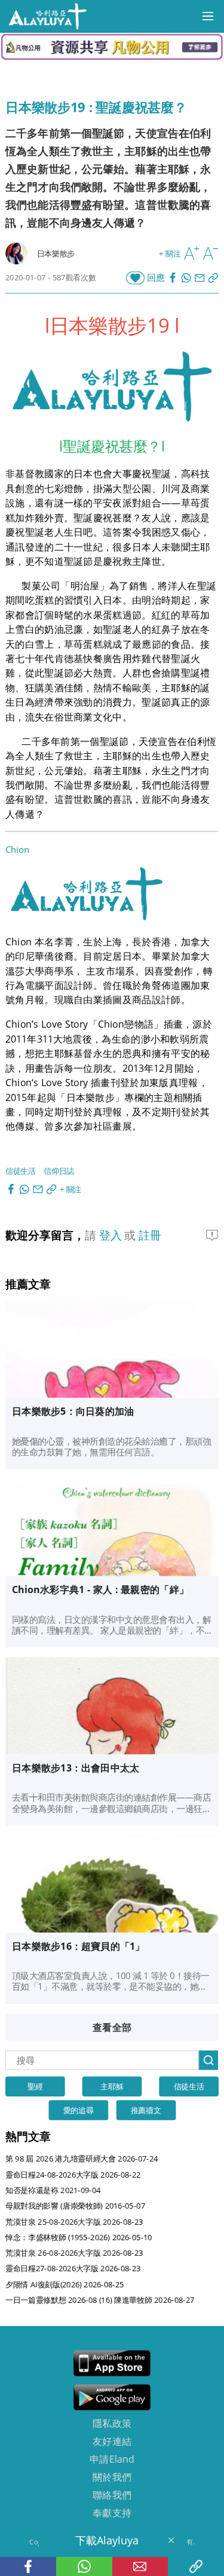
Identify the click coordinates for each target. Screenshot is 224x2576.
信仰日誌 (59, 1171)
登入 (112, 1235)
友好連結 (112, 2441)
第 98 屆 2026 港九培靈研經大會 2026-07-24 (82, 2159)
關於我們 (112, 2476)
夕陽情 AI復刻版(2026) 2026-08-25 (65, 2284)
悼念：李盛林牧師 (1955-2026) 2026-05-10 (79, 2237)
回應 (156, 278)
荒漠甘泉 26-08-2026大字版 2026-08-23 (74, 2252)
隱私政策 (112, 2423)
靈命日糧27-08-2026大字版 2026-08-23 (73, 2268)
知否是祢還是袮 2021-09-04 (53, 2190)
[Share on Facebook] (174, 278)
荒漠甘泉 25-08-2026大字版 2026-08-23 (74, 2221)
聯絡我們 (112, 2494)
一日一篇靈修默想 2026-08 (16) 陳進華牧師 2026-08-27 (100, 2300)
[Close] (171, 2540)
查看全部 (112, 2027)
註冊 (150, 1235)
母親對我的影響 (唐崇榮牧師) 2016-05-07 (75, 2205)
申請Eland (112, 2459)
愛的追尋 (79, 2110)
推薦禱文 (146, 2110)
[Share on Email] (201, 278)
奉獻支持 (112, 2512)
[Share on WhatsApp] (188, 278)
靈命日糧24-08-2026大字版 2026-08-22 (73, 2174)
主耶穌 (112, 2086)
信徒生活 (21, 1171)
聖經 (35, 2086)
